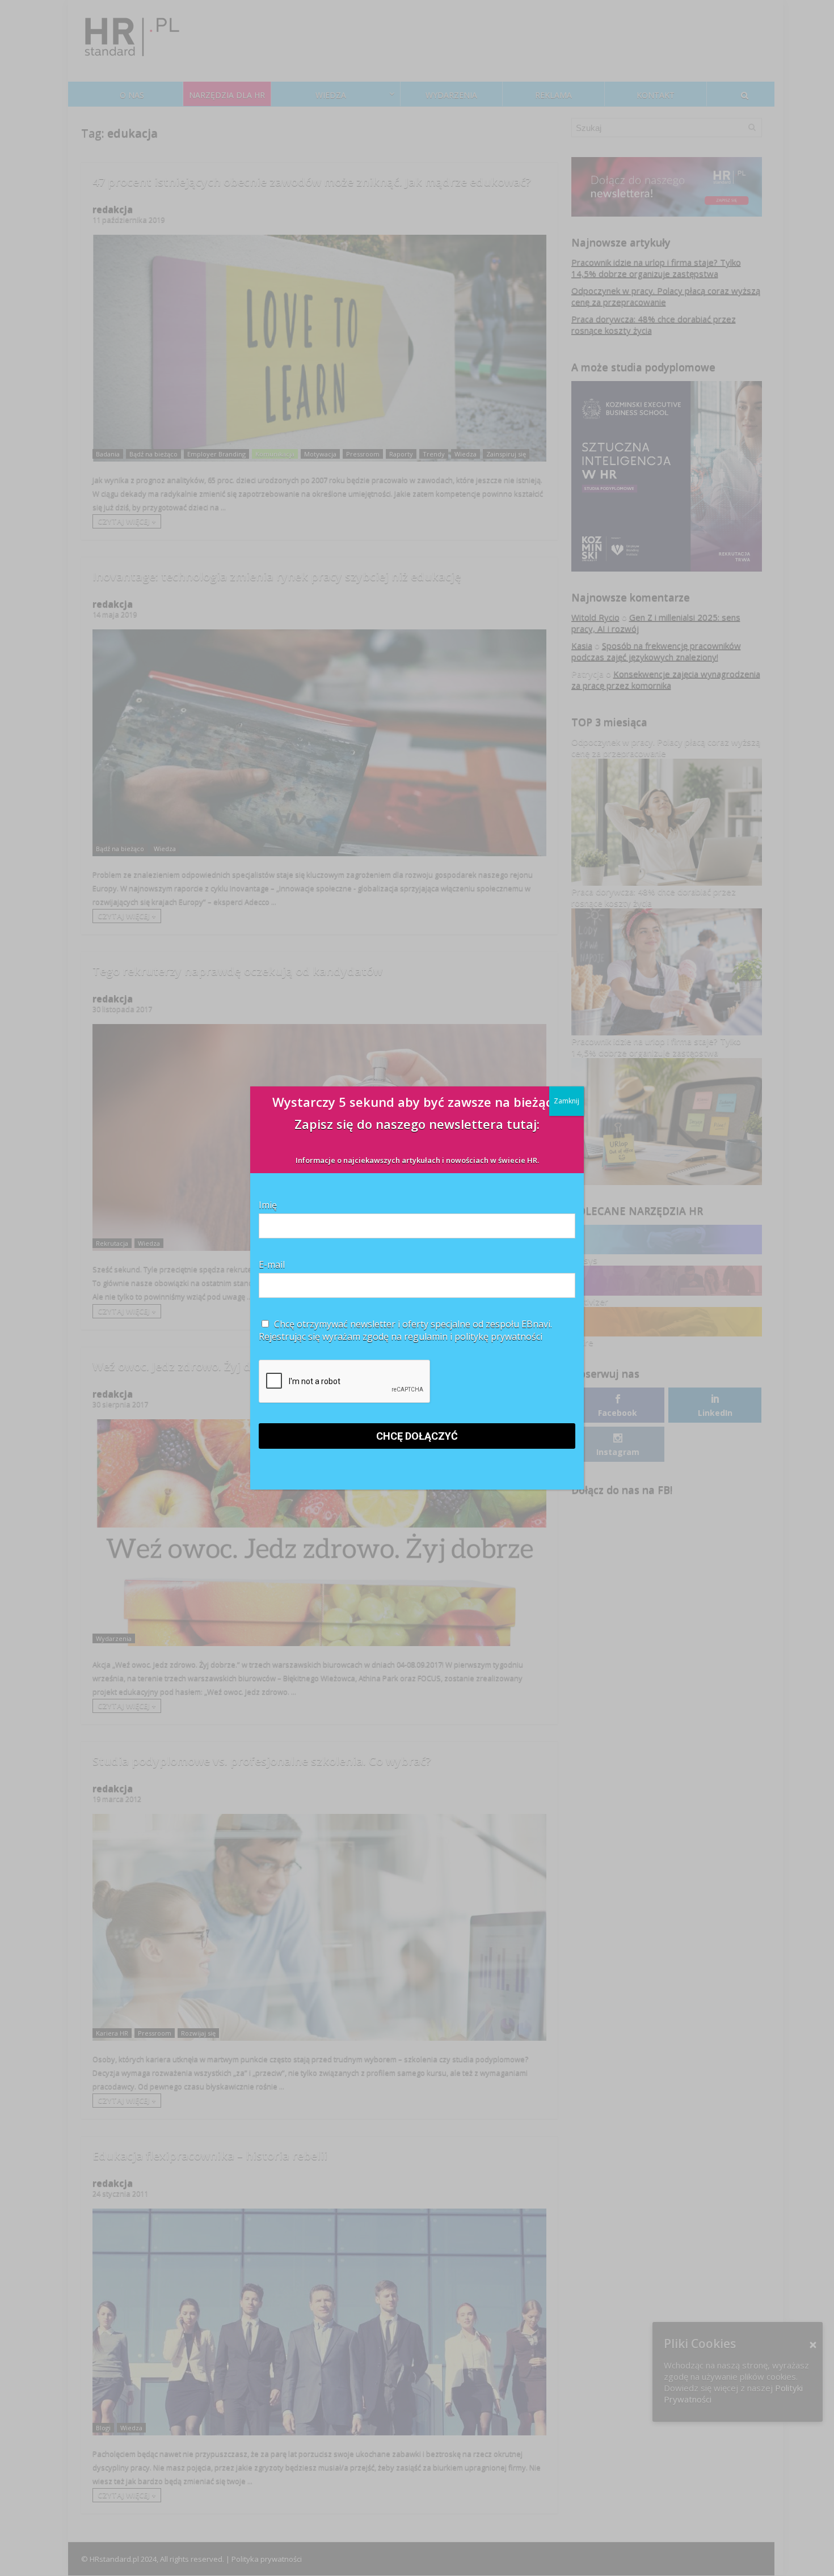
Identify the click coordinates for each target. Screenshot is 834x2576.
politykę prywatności (498, 1336)
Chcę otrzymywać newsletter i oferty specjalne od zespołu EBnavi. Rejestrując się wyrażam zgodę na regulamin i (405, 1330)
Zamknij (566, 1101)
